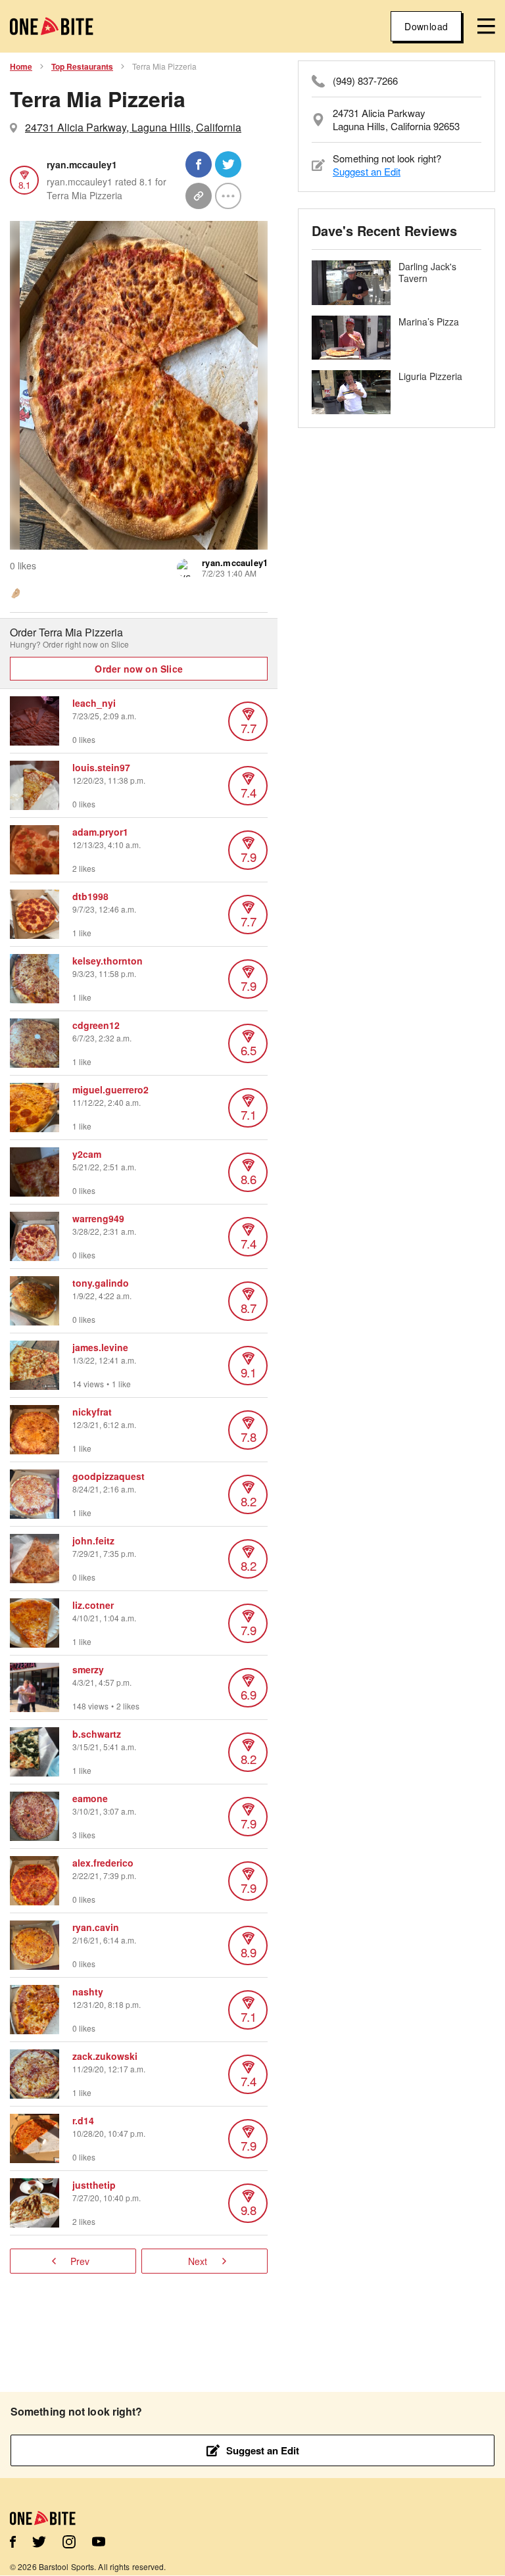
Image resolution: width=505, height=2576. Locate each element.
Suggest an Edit (367, 171)
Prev (80, 2261)
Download (426, 26)
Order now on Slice (139, 669)
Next (198, 2261)
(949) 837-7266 (365, 81)
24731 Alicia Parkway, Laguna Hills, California (133, 127)
